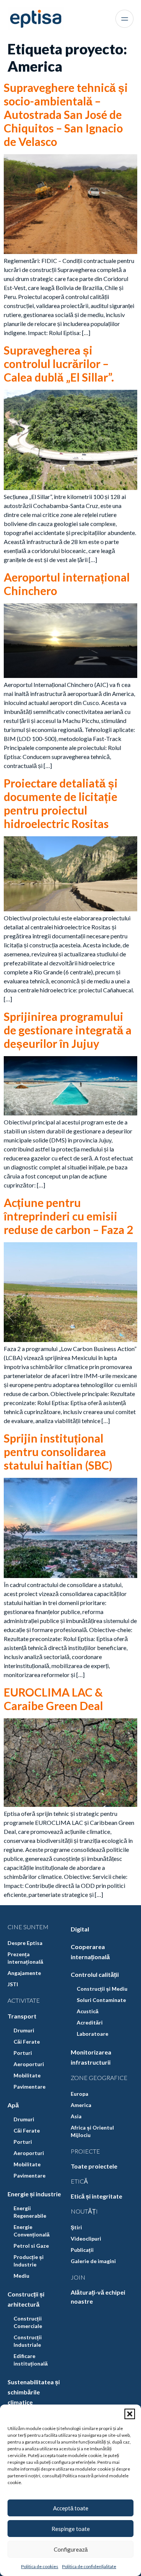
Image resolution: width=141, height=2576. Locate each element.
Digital (80, 1929)
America (81, 2105)
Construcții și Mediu (102, 1989)
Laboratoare (92, 2034)
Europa (80, 2094)
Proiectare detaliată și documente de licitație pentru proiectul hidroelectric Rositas (61, 803)
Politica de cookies (40, 2566)
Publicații (82, 2250)
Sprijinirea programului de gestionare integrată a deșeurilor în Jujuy (68, 1030)
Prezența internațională (25, 1958)
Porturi (23, 2053)
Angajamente (24, 1973)
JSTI (13, 1984)
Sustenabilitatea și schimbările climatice (34, 2392)
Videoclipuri (86, 2239)
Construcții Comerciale (28, 2322)
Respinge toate (71, 2529)
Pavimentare (30, 2087)
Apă (13, 2105)
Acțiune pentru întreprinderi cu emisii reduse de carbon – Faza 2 (68, 1216)
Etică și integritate (96, 2196)
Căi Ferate (27, 2042)
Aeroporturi (29, 2064)
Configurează (71, 2549)
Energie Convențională (32, 2231)
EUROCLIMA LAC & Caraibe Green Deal (53, 1699)
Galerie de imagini (93, 2261)
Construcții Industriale (28, 2341)
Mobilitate (27, 2075)
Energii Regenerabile (30, 2212)
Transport (22, 2016)
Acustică (88, 2011)
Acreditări (90, 2022)
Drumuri (24, 2030)
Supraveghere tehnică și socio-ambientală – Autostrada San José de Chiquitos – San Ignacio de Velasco (66, 114)
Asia (76, 2116)
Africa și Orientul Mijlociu (92, 2131)
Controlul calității (95, 1974)
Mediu (21, 2276)
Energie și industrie (34, 2194)
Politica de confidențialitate (89, 2566)
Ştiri (76, 2227)
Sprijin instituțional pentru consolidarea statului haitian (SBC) (58, 1452)
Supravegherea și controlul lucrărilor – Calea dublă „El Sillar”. (59, 364)
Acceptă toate (71, 2508)
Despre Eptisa (25, 1943)
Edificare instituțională (31, 2360)
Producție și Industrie (29, 2261)
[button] (130, 2414)
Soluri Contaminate (101, 2000)
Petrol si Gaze (31, 2246)
